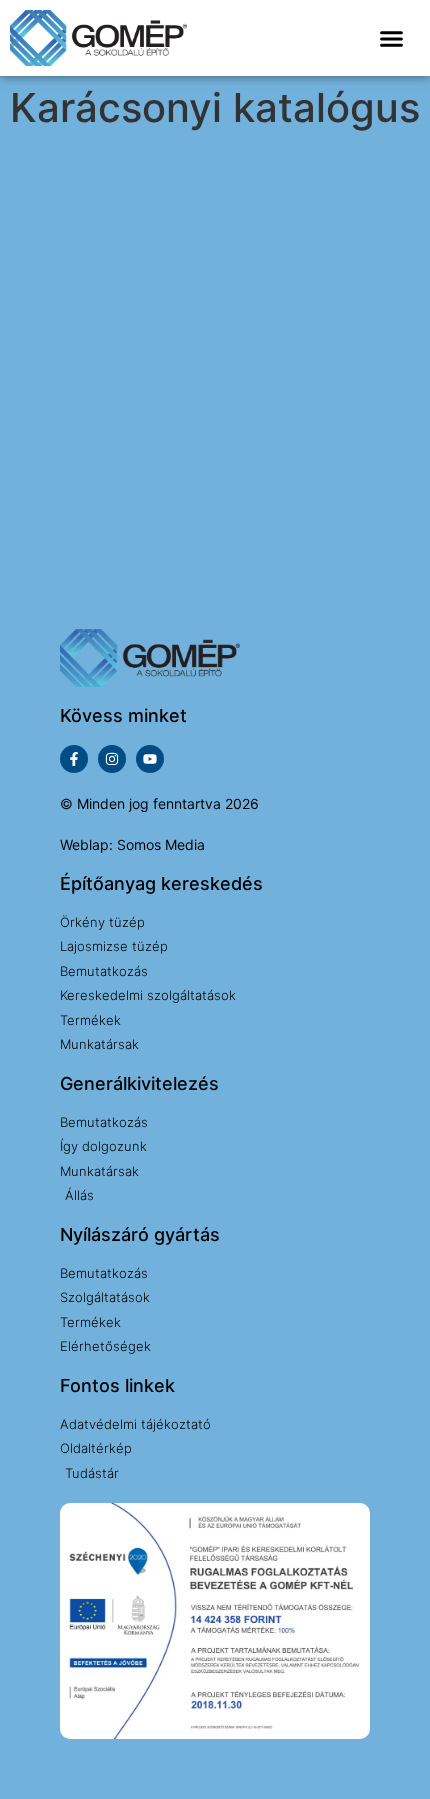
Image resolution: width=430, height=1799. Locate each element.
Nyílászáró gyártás (140, 1234)
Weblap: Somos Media (132, 844)
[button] (392, 39)
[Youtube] (150, 759)
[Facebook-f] (74, 759)
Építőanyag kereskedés (161, 883)
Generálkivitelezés (139, 1083)
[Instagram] (112, 759)
